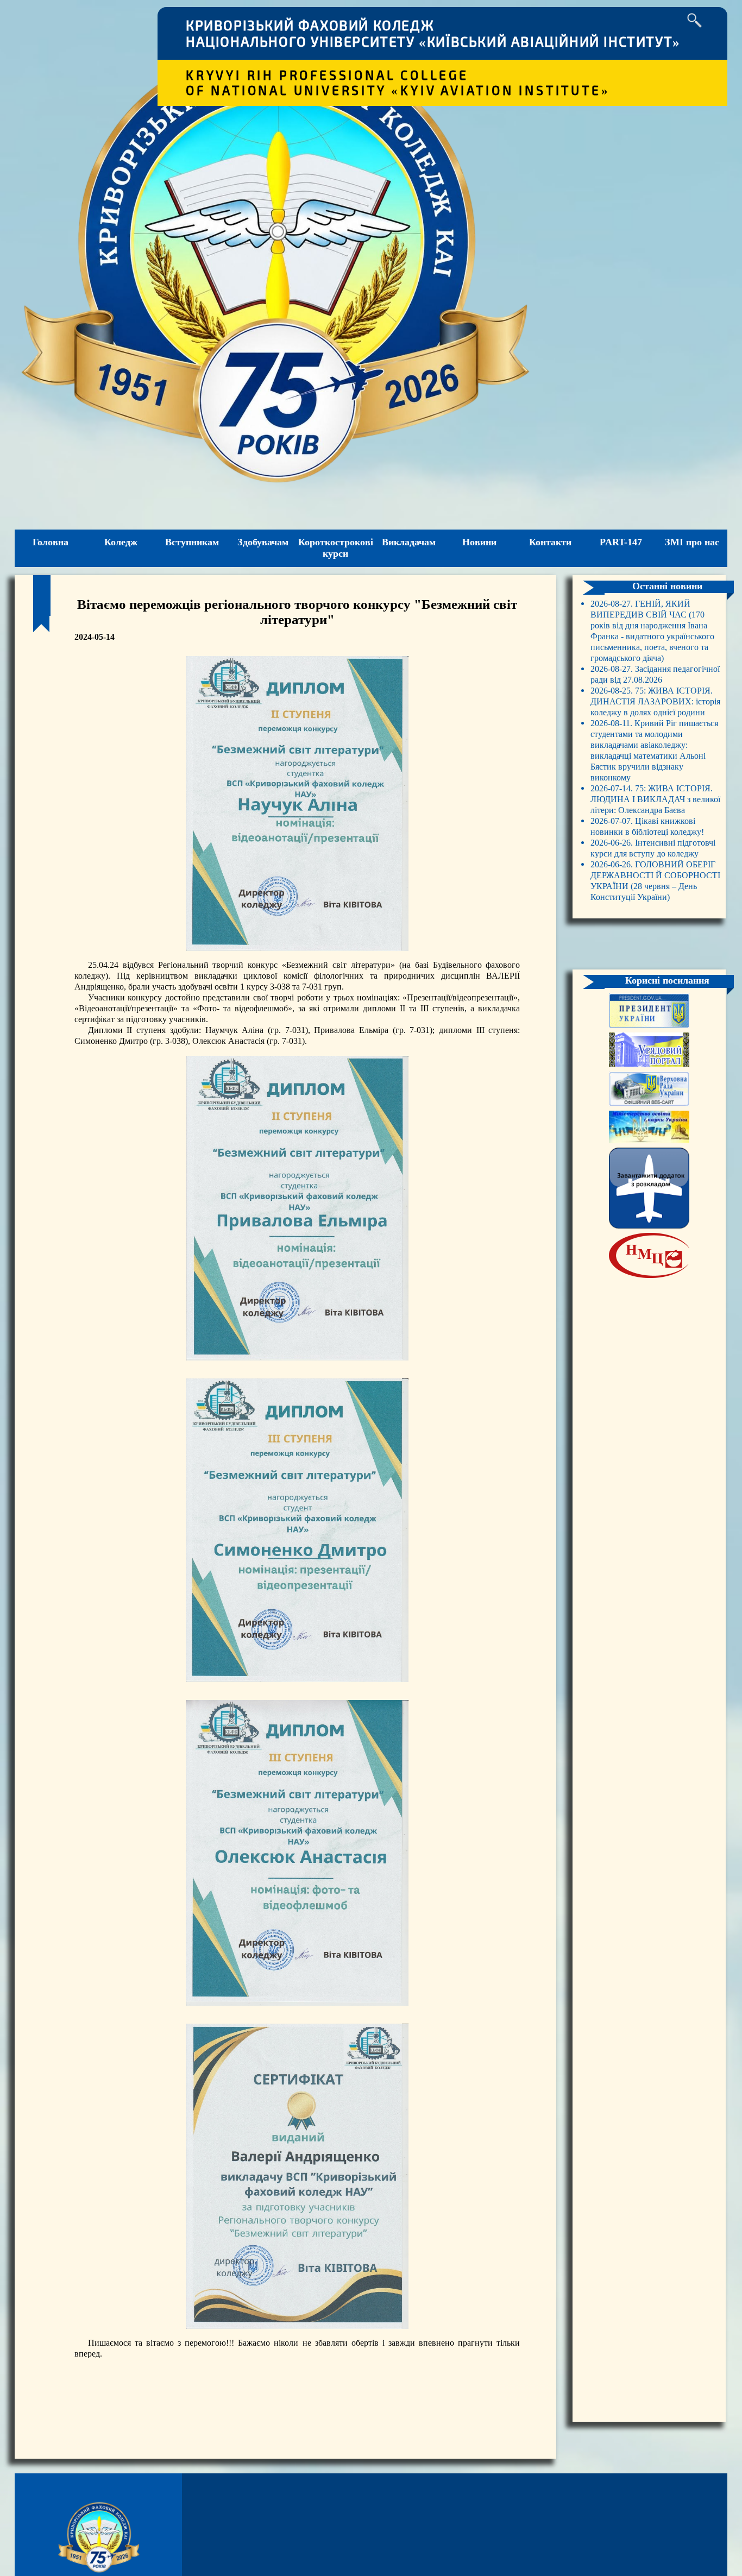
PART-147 (621, 542)
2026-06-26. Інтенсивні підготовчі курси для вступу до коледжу (653, 848)
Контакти (550, 542)
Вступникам (192, 542)
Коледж (121, 542)
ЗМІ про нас (692, 542)
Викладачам (409, 542)
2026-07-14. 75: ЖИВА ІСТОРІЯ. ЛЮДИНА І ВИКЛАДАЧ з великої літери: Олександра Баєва (655, 799)
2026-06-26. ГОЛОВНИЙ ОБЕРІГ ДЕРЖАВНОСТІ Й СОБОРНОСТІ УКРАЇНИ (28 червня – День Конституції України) (655, 881)
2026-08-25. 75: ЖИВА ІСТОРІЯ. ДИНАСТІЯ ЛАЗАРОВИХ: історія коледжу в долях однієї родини (655, 701)
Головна (51, 542)
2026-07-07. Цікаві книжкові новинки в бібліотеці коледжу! (647, 826)
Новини (479, 542)
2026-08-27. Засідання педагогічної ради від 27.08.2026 (655, 674)
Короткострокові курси (336, 548)
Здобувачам (263, 542)
